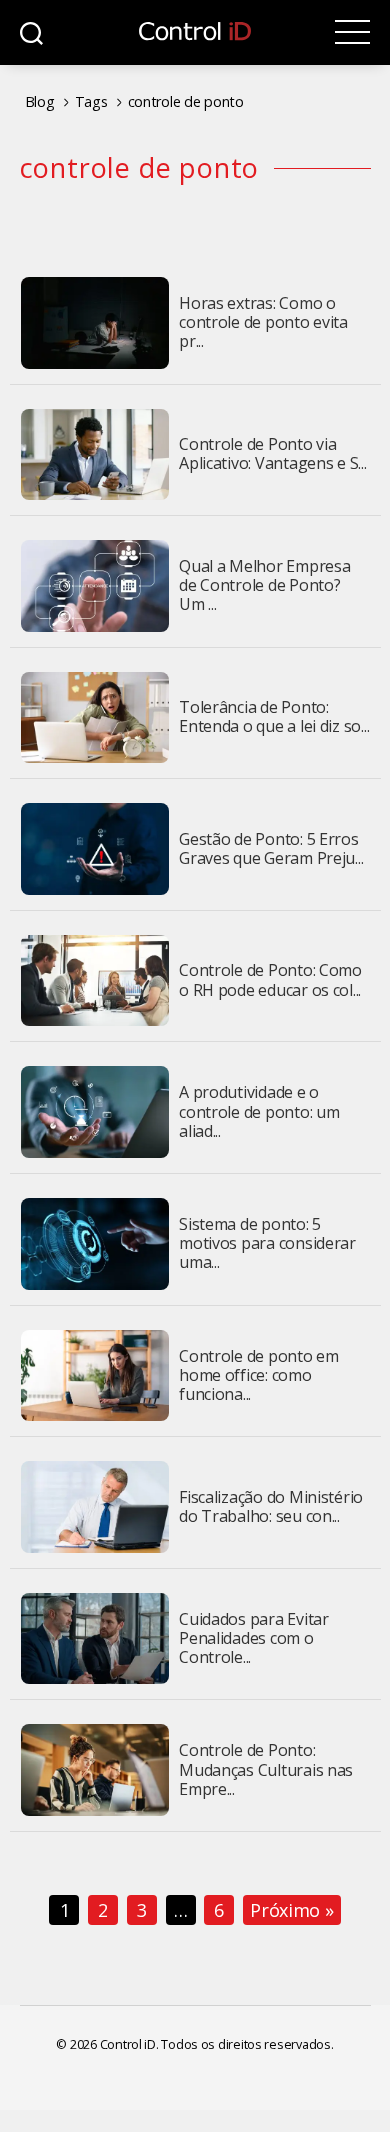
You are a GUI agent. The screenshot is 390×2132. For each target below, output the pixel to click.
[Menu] (352, 32)
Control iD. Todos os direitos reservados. (217, 2044)
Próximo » (292, 1910)
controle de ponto (186, 101)
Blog (40, 101)
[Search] (31, 32)
